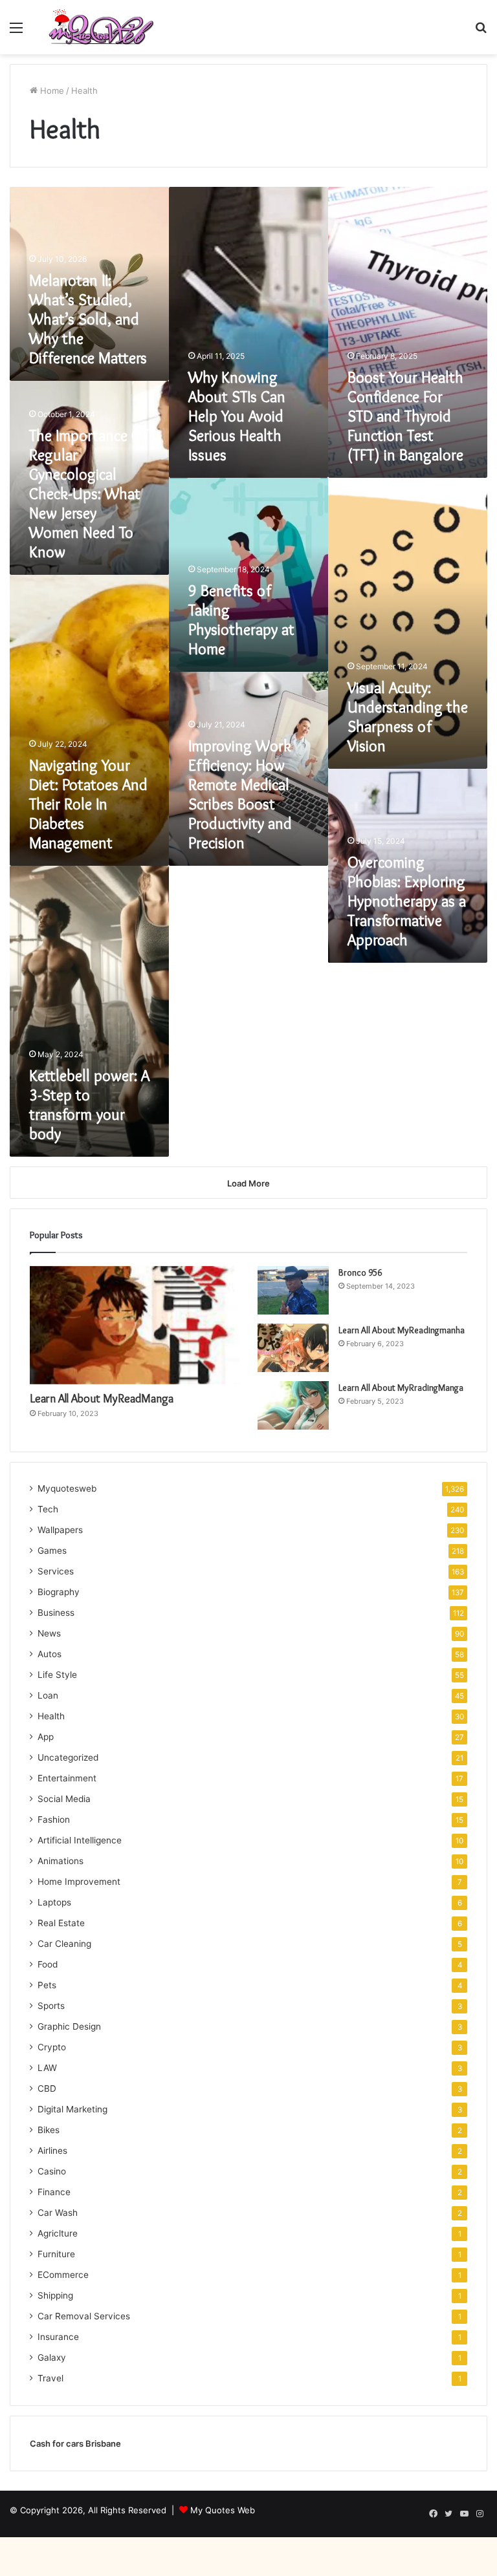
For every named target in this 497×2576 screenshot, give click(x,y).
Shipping (55, 2295)
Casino (52, 2171)
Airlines (52, 2151)
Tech (48, 1509)
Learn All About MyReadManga (102, 1399)
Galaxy (52, 2357)
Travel (50, 2378)
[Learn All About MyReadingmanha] (293, 1348)
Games (52, 1551)
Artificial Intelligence (80, 1840)
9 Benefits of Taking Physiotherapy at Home (241, 620)
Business (56, 1613)
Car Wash (58, 2213)
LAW (47, 2068)
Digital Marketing (72, 2109)
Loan (48, 1695)
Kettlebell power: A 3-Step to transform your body (89, 1105)
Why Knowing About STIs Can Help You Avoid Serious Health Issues (237, 416)
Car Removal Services (84, 2316)
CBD (47, 2088)
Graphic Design (69, 2026)
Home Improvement (79, 1882)
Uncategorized (68, 1757)
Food (48, 1964)
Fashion (54, 1819)
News (49, 1633)
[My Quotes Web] (101, 27)
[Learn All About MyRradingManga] (293, 1405)
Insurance (58, 2337)
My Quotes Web (223, 2510)
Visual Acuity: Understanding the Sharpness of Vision (408, 717)
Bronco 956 (360, 1272)
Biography (59, 1592)
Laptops (54, 1902)
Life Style (57, 1675)
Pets (47, 1985)
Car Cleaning (64, 1944)
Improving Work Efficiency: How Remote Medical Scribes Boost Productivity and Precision (240, 794)
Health (51, 1716)
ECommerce (63, 2275)
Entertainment (67, 1778)
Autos (50, 1654)
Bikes (49, 2130)
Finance (54, 2192)
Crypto (52, 2047)
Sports (51, 2006)
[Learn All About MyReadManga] (135, 1325)
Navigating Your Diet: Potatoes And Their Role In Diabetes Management (88, 804)
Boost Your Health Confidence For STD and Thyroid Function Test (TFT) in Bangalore (405, 416)
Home (51, 91)
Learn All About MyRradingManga (401, 1388)
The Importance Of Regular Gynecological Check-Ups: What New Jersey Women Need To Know (88, 494)
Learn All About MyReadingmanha (402, 1330)
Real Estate (61, 1923)
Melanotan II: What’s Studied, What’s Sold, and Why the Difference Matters (88, 319)
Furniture (56, 2254)
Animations (61, 1861)
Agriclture (58, 2233)
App (46, 1737)
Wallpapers (60, 1530)
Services (56, 1571)
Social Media (64, 1799)
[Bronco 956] (293, 1290)
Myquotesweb (67, 1488)
